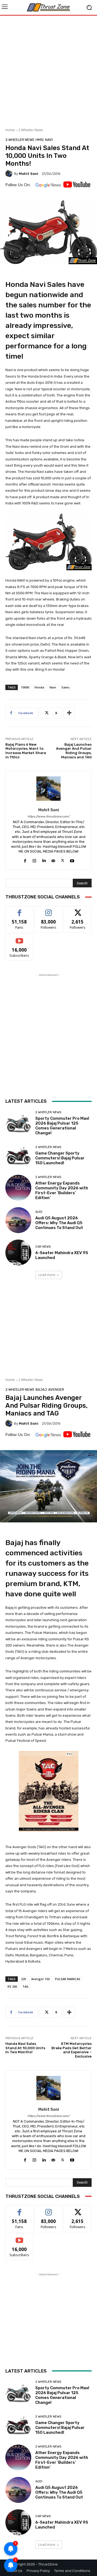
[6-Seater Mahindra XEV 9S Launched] (18, 1253)
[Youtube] (72, 860)
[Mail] (53, 860)
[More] (69, 713)
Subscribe (19, 938)
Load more (47, 1275)
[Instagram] (34, 860)
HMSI (40, 140)
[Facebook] (25, 860)
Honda (39, 687)
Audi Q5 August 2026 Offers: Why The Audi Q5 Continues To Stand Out (59, 1223)
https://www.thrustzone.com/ (48, 817)
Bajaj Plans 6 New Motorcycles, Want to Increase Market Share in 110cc (26, 751)
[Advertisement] (48, 70)
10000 (25, 687)
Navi (49, 140)
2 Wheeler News (31, 130)
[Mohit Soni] (10, 174)
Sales (65, 687)
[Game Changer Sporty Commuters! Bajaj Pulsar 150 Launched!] (18, 1155)
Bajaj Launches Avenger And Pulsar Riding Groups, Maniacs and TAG (74, 751)
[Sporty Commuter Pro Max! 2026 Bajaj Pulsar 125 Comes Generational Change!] (18, 1123)
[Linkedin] (44, 860)
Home (10, 130)
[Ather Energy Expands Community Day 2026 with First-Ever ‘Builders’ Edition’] (18, 1188)
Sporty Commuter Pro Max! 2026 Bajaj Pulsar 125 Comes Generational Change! (62, 1126)
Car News (43, 1247)
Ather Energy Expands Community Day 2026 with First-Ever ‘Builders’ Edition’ (62, 1190)
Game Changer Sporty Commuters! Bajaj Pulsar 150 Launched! (60, 1158)
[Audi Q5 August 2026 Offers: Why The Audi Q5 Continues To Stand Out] (18, 1220)
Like (20, 910)
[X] (63, 860)
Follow (49, 910)
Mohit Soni (29, 174)
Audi (39, 1212)
